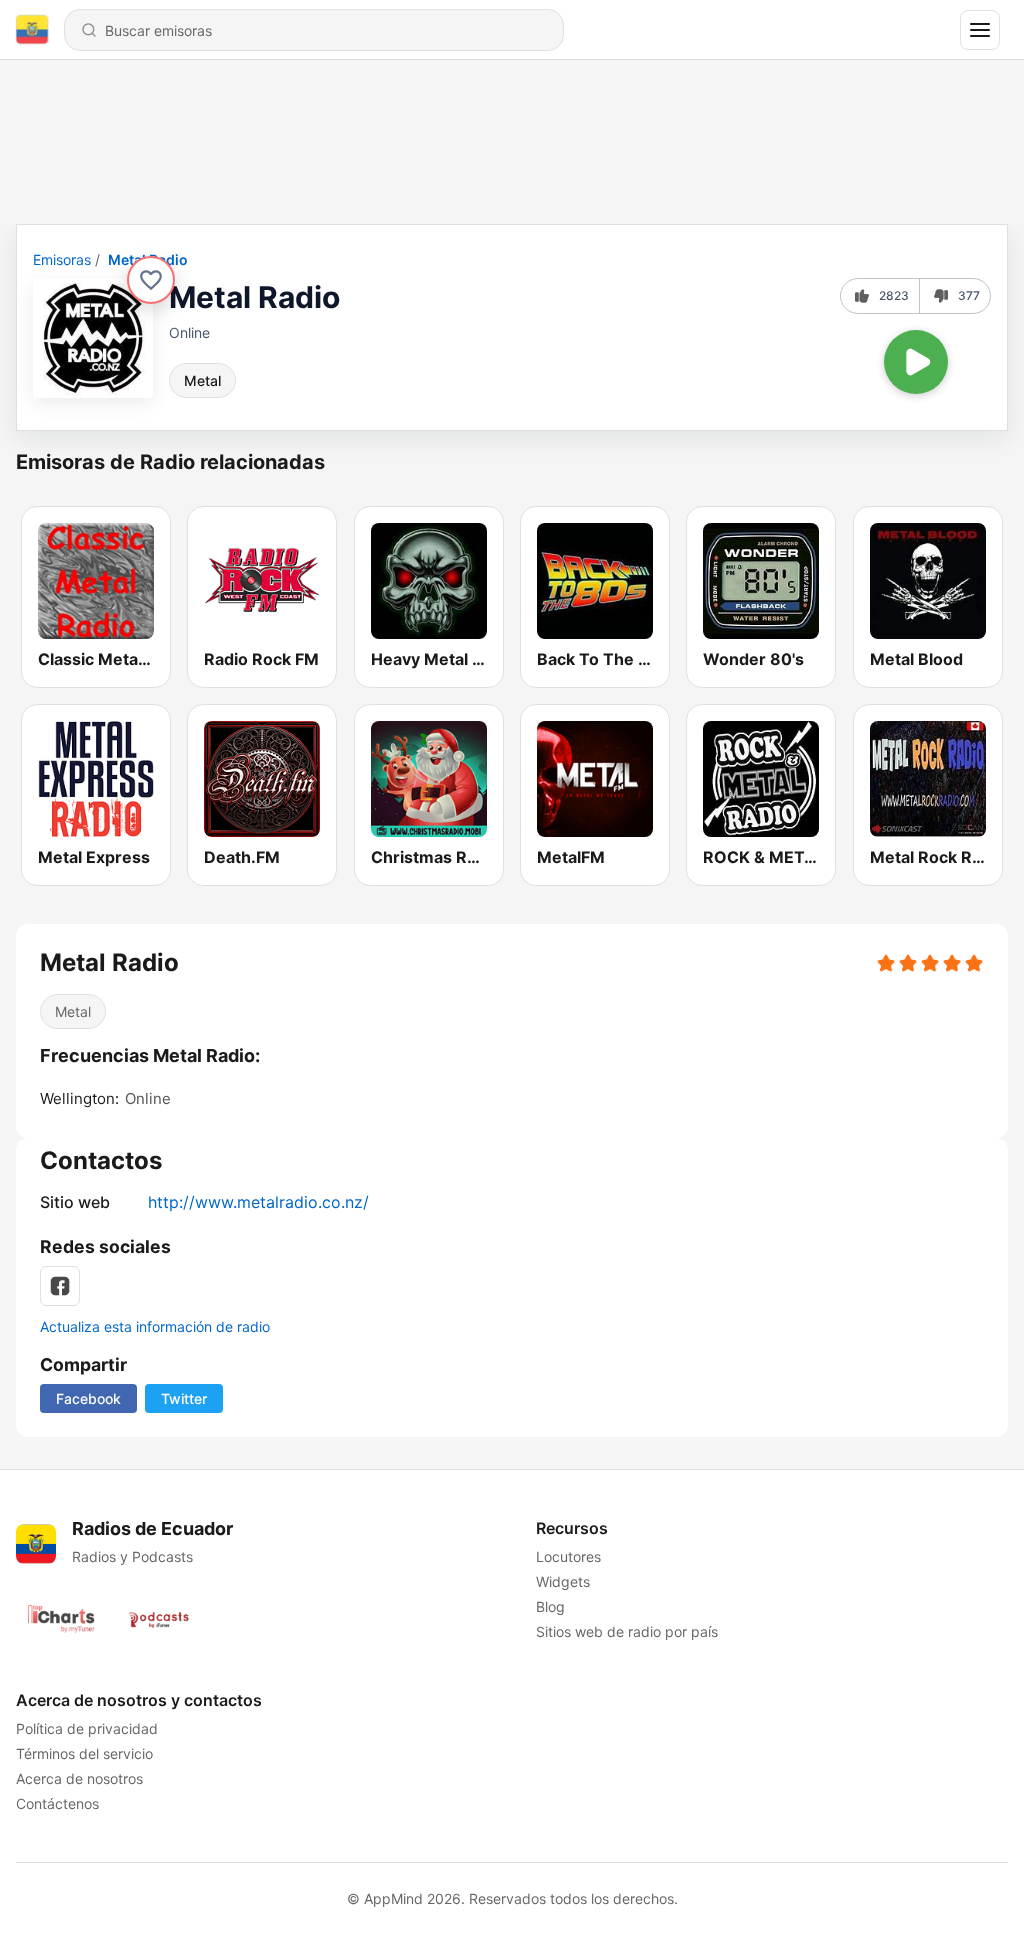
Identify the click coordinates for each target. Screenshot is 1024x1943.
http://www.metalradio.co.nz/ (258, 1202)
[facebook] (60, 1286)
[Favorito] (151, 280)
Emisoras (62, 259)
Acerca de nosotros (79, 1778)
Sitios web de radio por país (627, 1631)
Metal (202, 380)
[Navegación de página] (980, 30)
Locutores (568, 1556)
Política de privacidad (87, 1728)
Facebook (88, 1398)
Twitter (184, 1398)
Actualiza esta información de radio (155, 1326)
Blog (550, 1606)
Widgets (563, 1581)
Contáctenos (57, 1803)
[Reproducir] (916, 362)
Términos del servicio (84, 1753)
